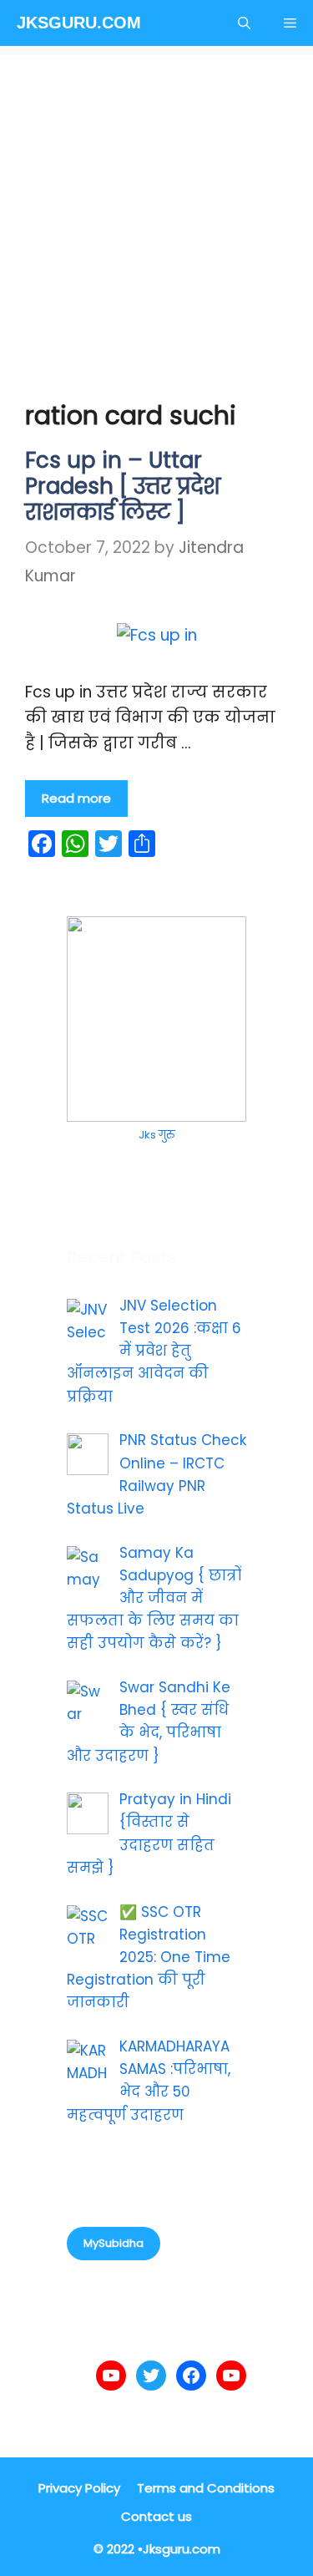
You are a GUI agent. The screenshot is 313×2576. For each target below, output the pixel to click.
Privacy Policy (79, 2488)
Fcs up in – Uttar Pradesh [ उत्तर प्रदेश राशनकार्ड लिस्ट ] (123, 486)
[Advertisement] (156, 211)
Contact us (156, 2516)
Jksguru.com (79, 23)
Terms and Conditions (206, 2488)
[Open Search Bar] (244, 23)
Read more (76, 798)
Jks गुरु (156, 1135)
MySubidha (114, 2243)
